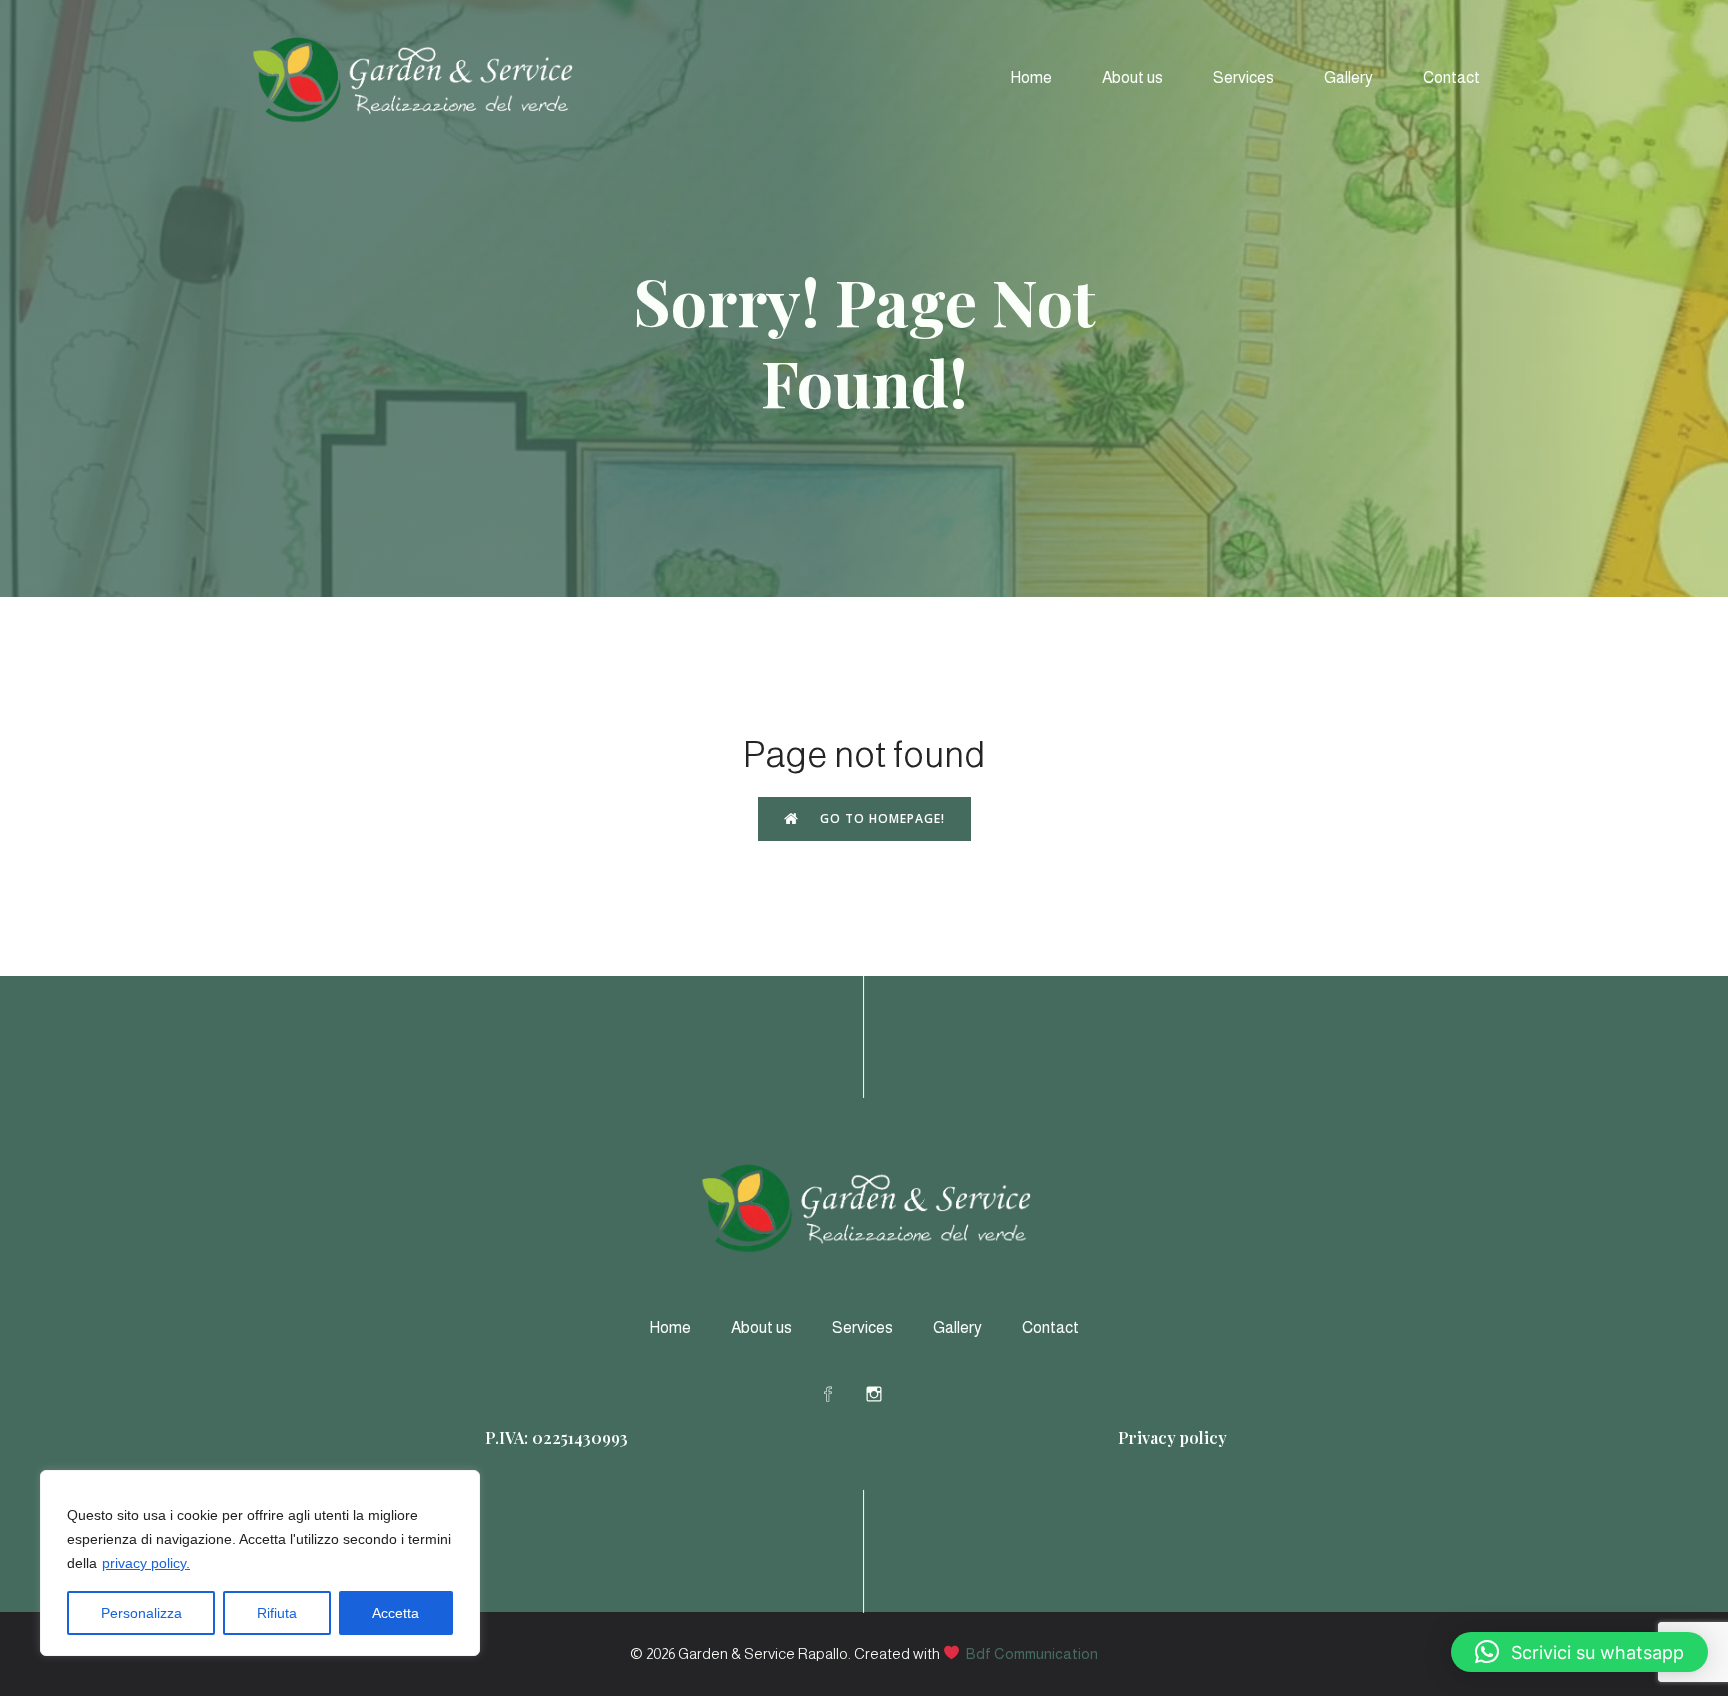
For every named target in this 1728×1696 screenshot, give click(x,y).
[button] (1579, 1652)
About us (1132, 77)
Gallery (1348, 77)
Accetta (395, 1613)
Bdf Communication (1032, 1653)
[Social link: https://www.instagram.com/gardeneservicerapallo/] (887, 1393)
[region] (260, 1563)
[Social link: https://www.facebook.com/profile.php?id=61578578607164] (841, 1393)
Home (1031, 77)
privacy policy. (146, 1563)
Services (1243, 77)
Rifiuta (277, 1613)
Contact (1451, 77)
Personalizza (141, 1613)
